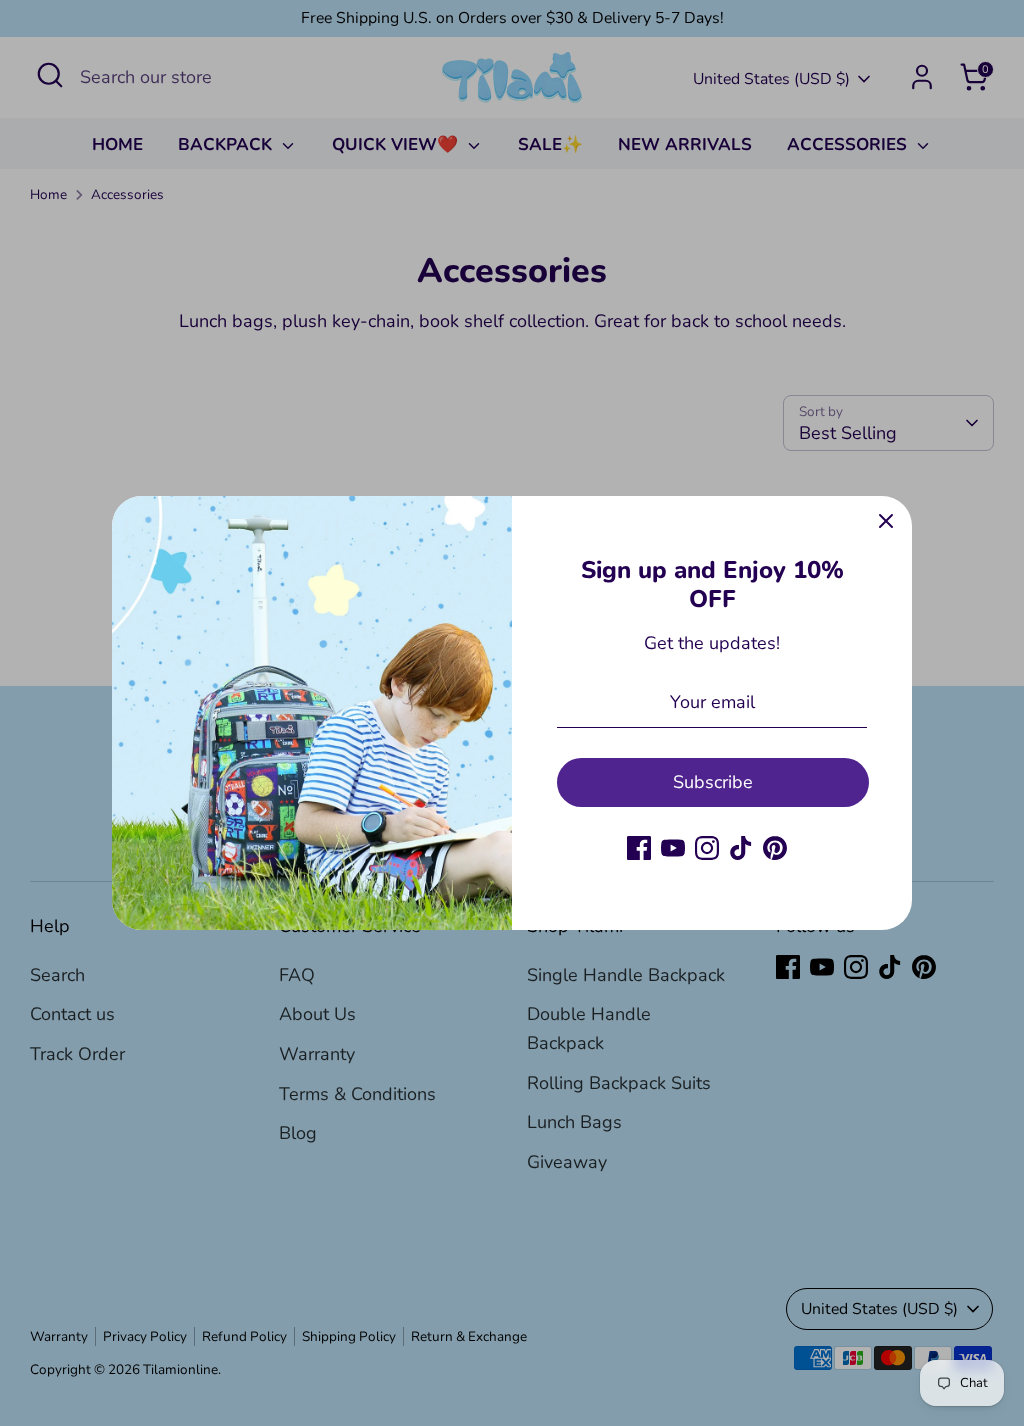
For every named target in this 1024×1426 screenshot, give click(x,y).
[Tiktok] (741, 848)
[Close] (886, 522)
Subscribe (713, 782)
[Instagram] (707, 848)
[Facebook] (639, 848)
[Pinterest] (775, 848)
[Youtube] (673, 848)
